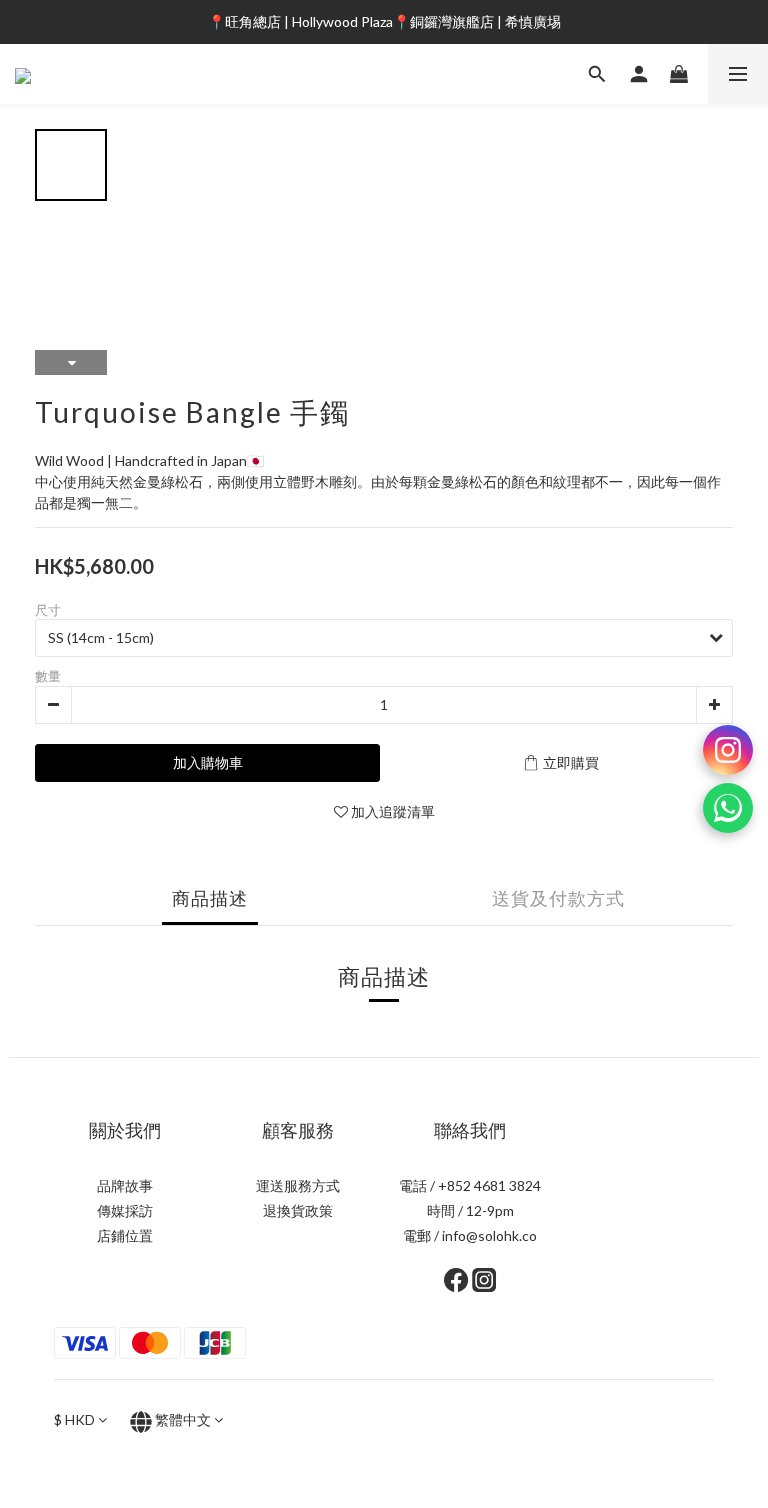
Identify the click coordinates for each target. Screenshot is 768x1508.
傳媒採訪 (125, 1210)
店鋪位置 (125, 1235)
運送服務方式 (298, 1185)
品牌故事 (125, 1185)
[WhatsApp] (728, 808)
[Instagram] (728, 750)
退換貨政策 (298, 1210)
